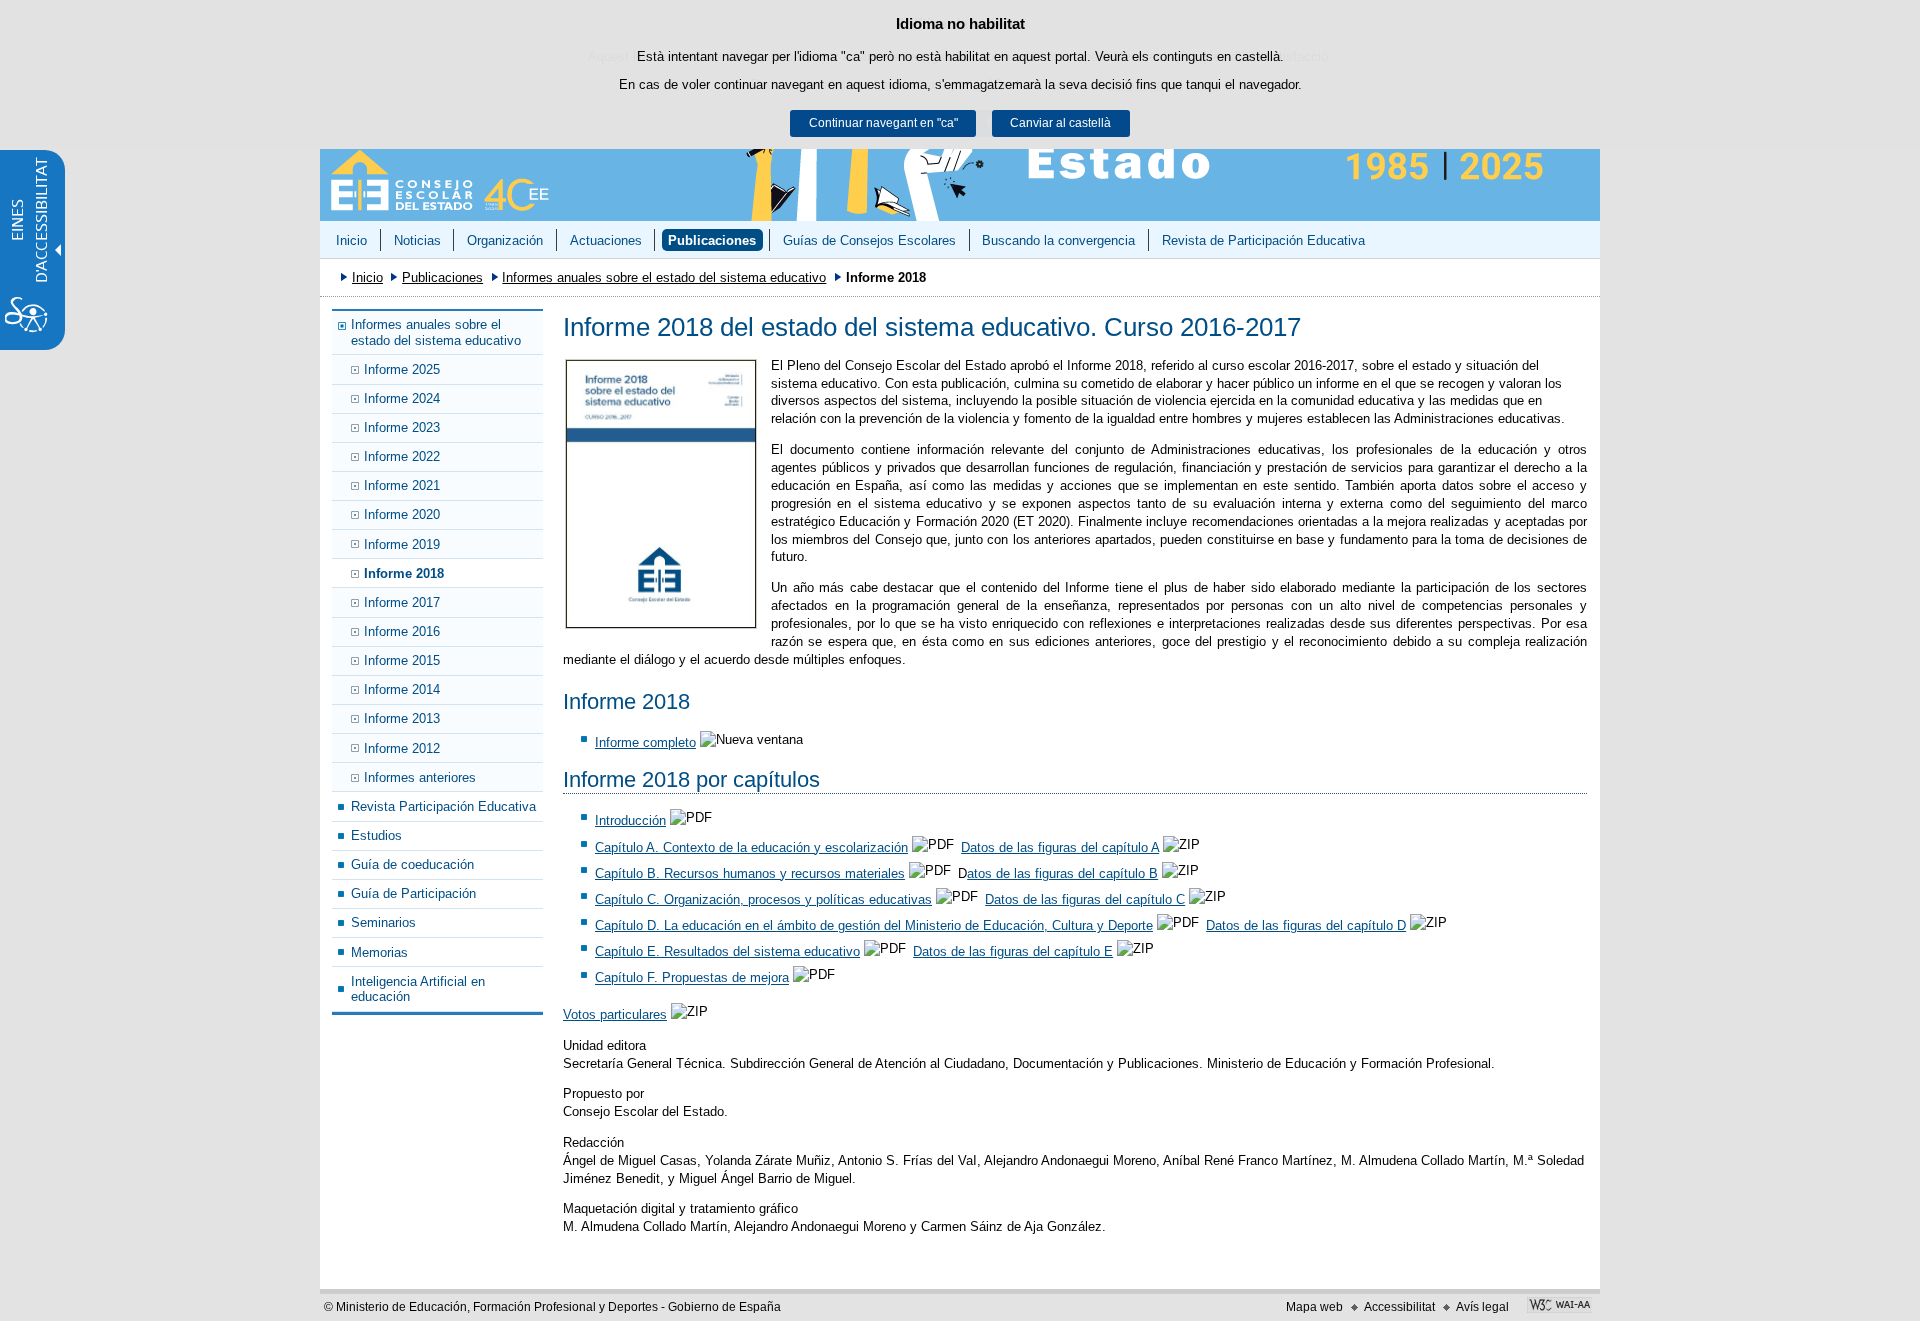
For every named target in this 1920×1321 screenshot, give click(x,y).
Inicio (351, 240)
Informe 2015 (402, 660)
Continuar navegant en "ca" (883, 123)
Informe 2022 (402, 456)
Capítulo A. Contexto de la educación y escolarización (751, 847)
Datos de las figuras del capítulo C (1085, 899)
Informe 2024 (402, 398)
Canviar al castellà (1060, 123)
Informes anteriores (420, 777)
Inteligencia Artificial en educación (418, 989)
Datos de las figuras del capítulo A (1060, 847)
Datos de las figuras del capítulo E (1013, 951)
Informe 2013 (402, 718)
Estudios (376, 835)
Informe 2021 (402, 485)
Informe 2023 (402, 427)
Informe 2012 (402, 748)
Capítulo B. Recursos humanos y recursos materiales (750, 873)
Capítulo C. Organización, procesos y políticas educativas (763, 899)
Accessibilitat (1399, 1307)
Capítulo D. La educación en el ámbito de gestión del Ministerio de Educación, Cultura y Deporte (874, 925)
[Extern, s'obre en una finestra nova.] (661, 494)
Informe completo (645, 742)
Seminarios (383, 922)
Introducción (630, 820)
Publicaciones (712, 240)
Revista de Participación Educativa (1263, 240)
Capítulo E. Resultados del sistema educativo (727, 951)
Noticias (417, 240)
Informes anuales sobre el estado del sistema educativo (664, 277)
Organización (505, 240)
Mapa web (1314, 1307)
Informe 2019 (402, 544)
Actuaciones (606, 240)
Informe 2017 (402, 602)
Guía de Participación (413, 893)
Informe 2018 (404, 573)
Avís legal (1482, 1307)
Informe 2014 (402, 689)
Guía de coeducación (412, 864)
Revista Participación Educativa (443, 806)
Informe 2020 (402, 514)
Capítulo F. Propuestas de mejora (692, 978)
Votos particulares (615, 1014)
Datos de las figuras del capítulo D (1306, 925)
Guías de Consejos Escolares (869, 240)
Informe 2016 (402, 631)
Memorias (379, 952)
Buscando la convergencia (1058, 240)
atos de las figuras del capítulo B (1062, 873)
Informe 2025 (402, 369)
